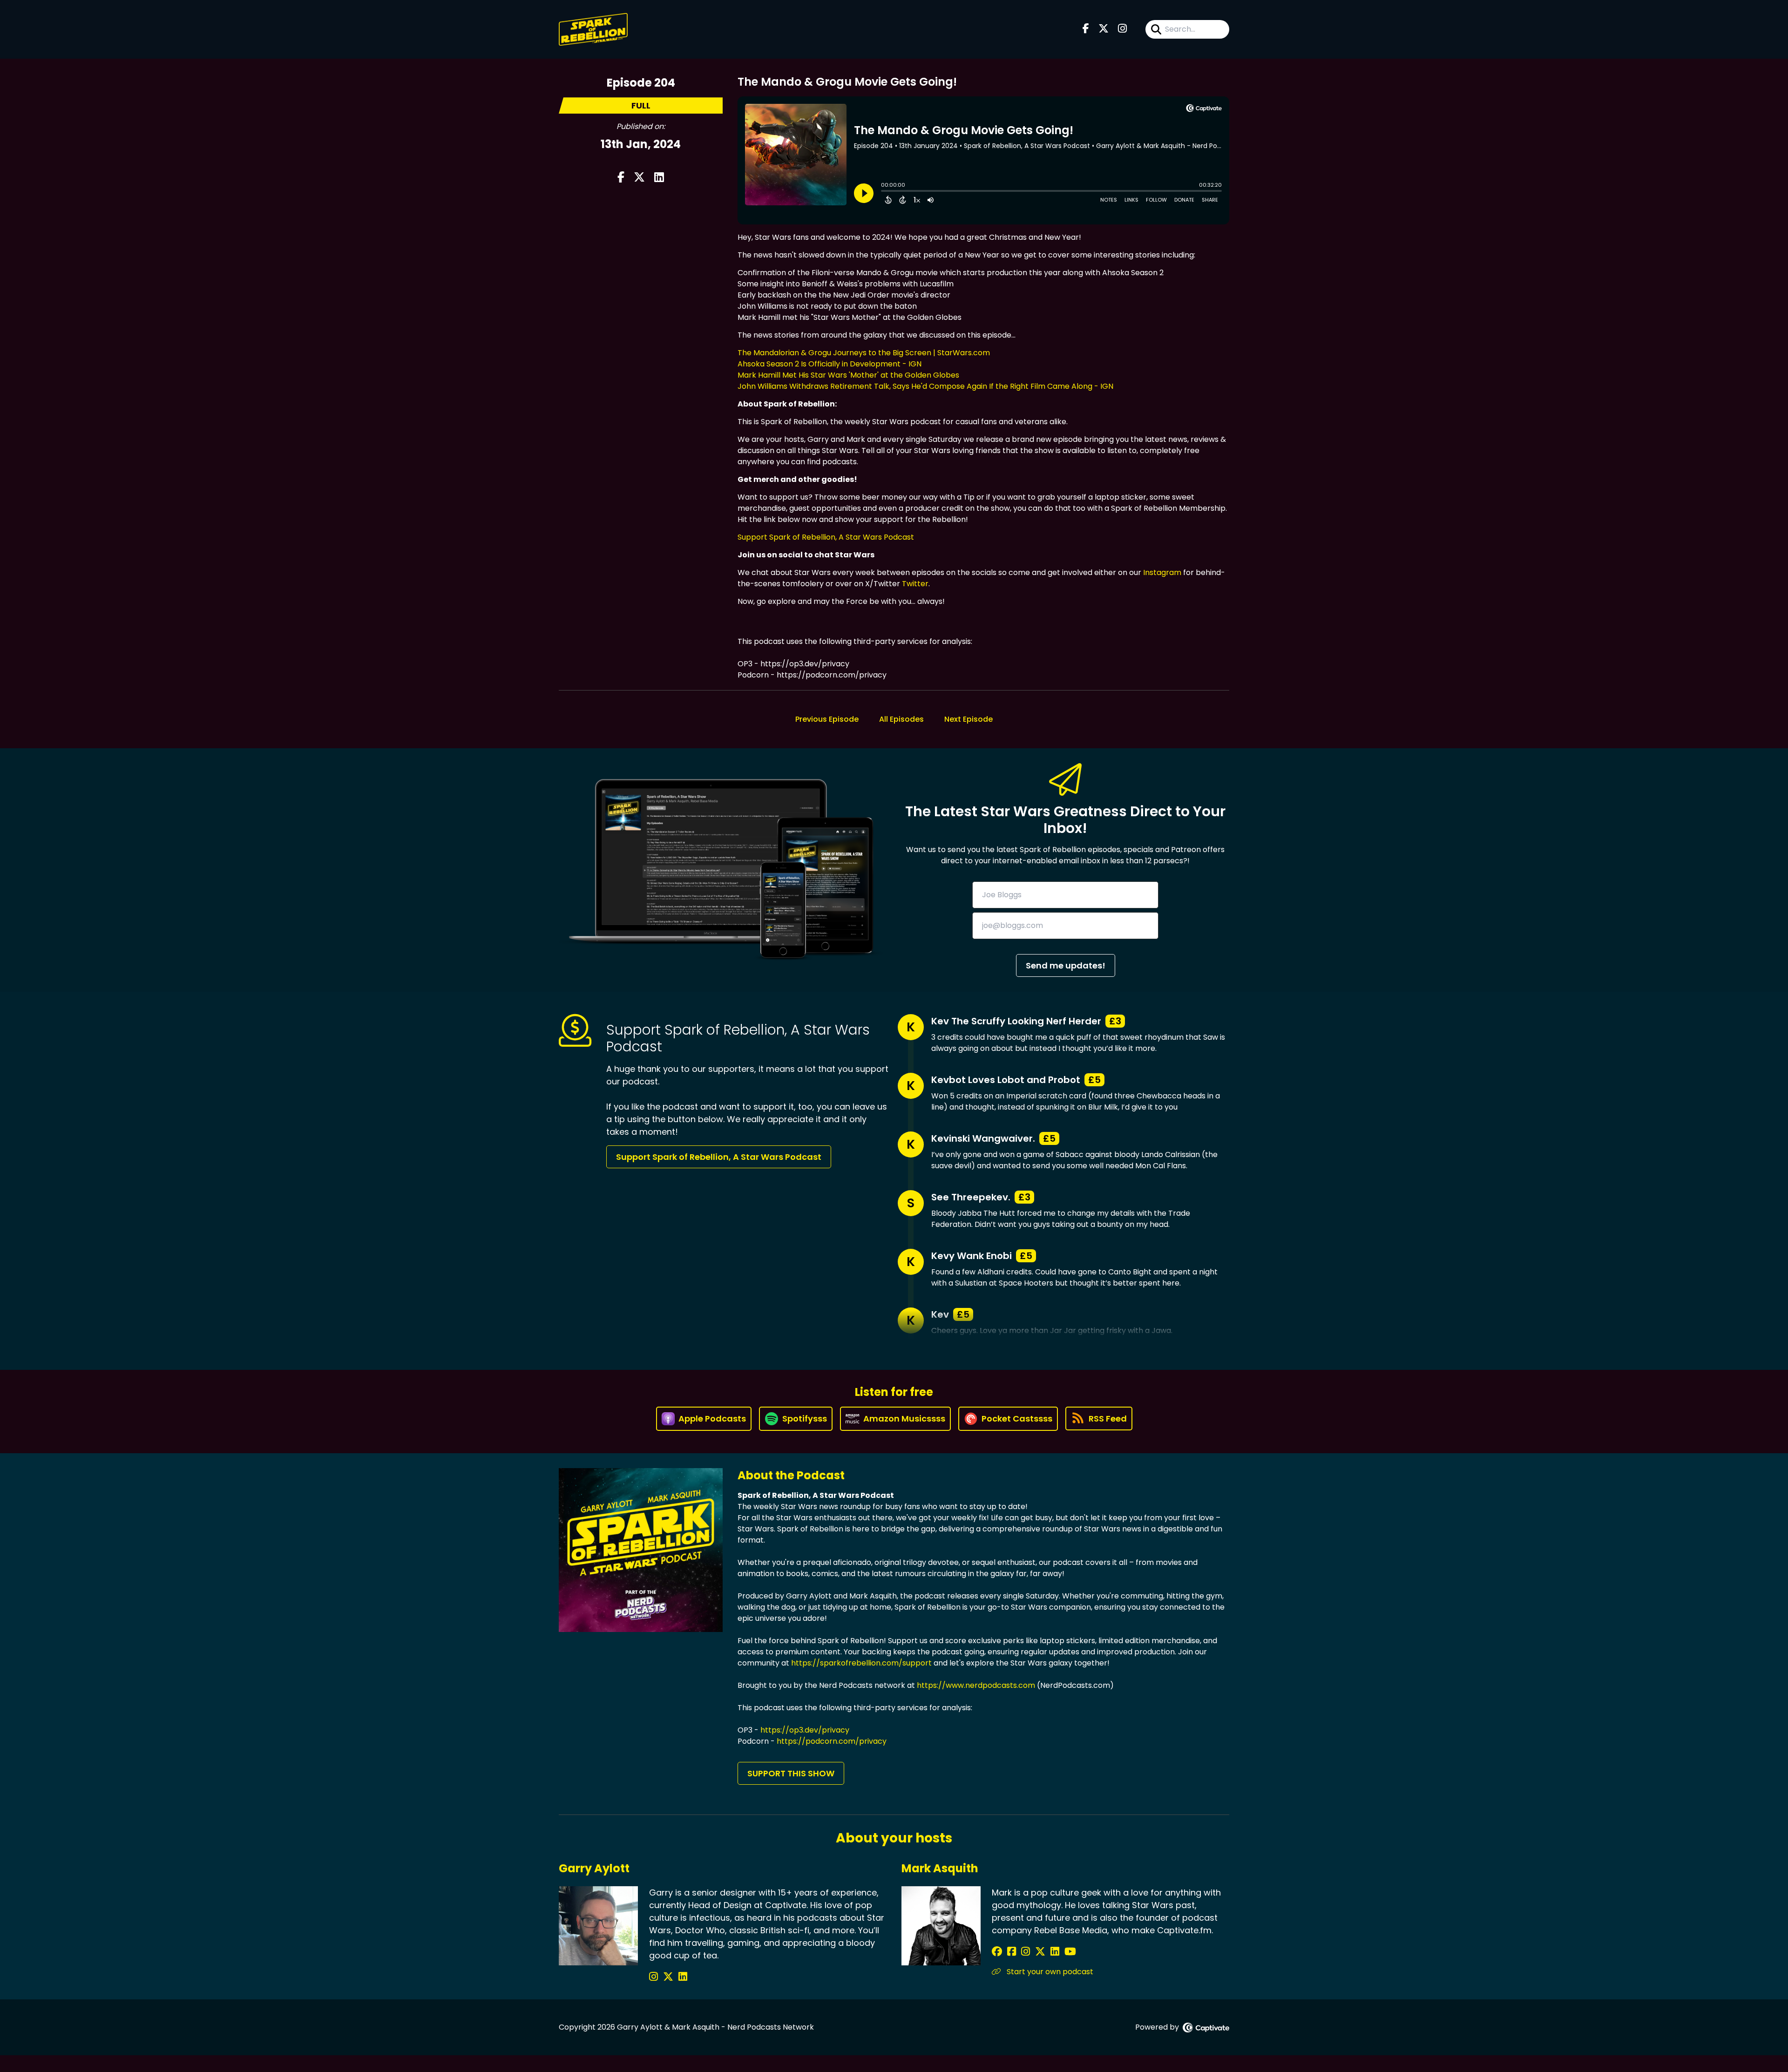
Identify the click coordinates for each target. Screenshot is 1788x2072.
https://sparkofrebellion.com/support (861, 1663)
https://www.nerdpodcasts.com (976, 1685)
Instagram (1162, 572)
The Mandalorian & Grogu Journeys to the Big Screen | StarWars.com (864, 353)
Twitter (915, 584)
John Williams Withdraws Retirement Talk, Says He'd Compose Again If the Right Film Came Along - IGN (925, 386)
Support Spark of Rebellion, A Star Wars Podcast (826, 537)
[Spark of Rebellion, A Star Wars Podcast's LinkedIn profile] (683, 1977)
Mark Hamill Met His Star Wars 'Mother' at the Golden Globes (848, 375)
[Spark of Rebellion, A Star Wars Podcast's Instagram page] (1122, 29)
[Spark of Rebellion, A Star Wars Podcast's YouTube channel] (1070, 1952)
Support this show (791, 1773)
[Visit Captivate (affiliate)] (1206, 2028)
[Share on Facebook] (621, 178)
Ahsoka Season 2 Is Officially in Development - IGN (830, 364)
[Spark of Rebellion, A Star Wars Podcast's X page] (1104, 29)
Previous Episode (827, 719)
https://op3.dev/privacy (805, 1730)
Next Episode (968, 719)
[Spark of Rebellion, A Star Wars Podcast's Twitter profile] (670, 1977)
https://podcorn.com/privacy (832, 1741)
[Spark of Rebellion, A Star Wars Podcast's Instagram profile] (655, 1977)
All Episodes (901, 719)
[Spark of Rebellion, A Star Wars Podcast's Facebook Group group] (1013, 1952)
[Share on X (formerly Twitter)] (639, 178)
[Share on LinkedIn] (659, 178)
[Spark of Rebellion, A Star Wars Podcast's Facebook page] (1086, 29)
